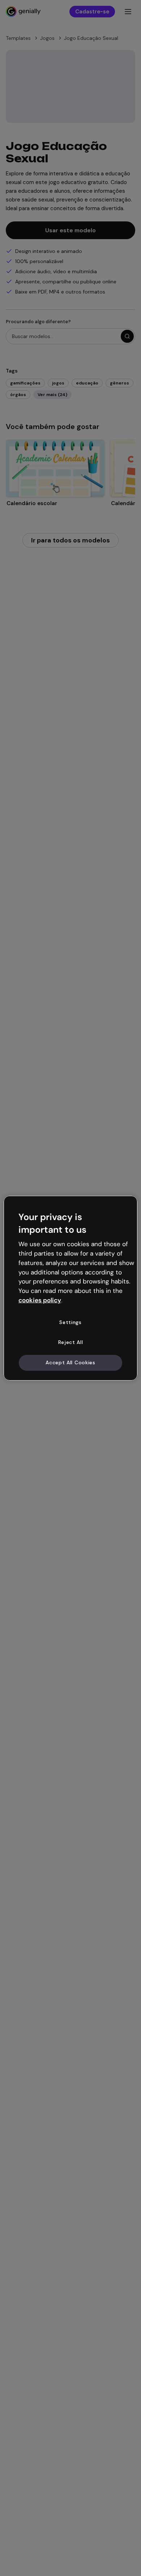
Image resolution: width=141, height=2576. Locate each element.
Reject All (71, 1342)
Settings (70, 1322)
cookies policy (40, 1300)
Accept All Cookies (70, 1362)
